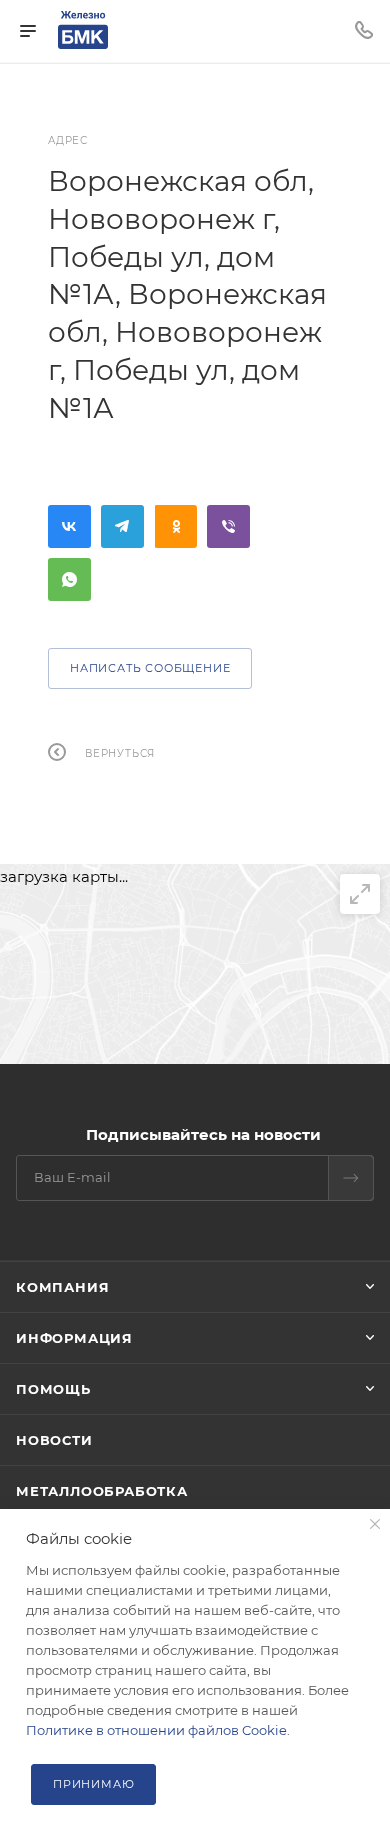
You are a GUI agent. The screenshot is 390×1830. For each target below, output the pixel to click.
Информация (74, 1338)
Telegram (122, 526)
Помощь (53, 1389)
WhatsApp (69, 579)
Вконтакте (69, 526)
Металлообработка (102, 1491)
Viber (228, 526)
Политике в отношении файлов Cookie (156, 1730)
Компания (62, 1287)
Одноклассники (175, 526)
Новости (54, 1440)
